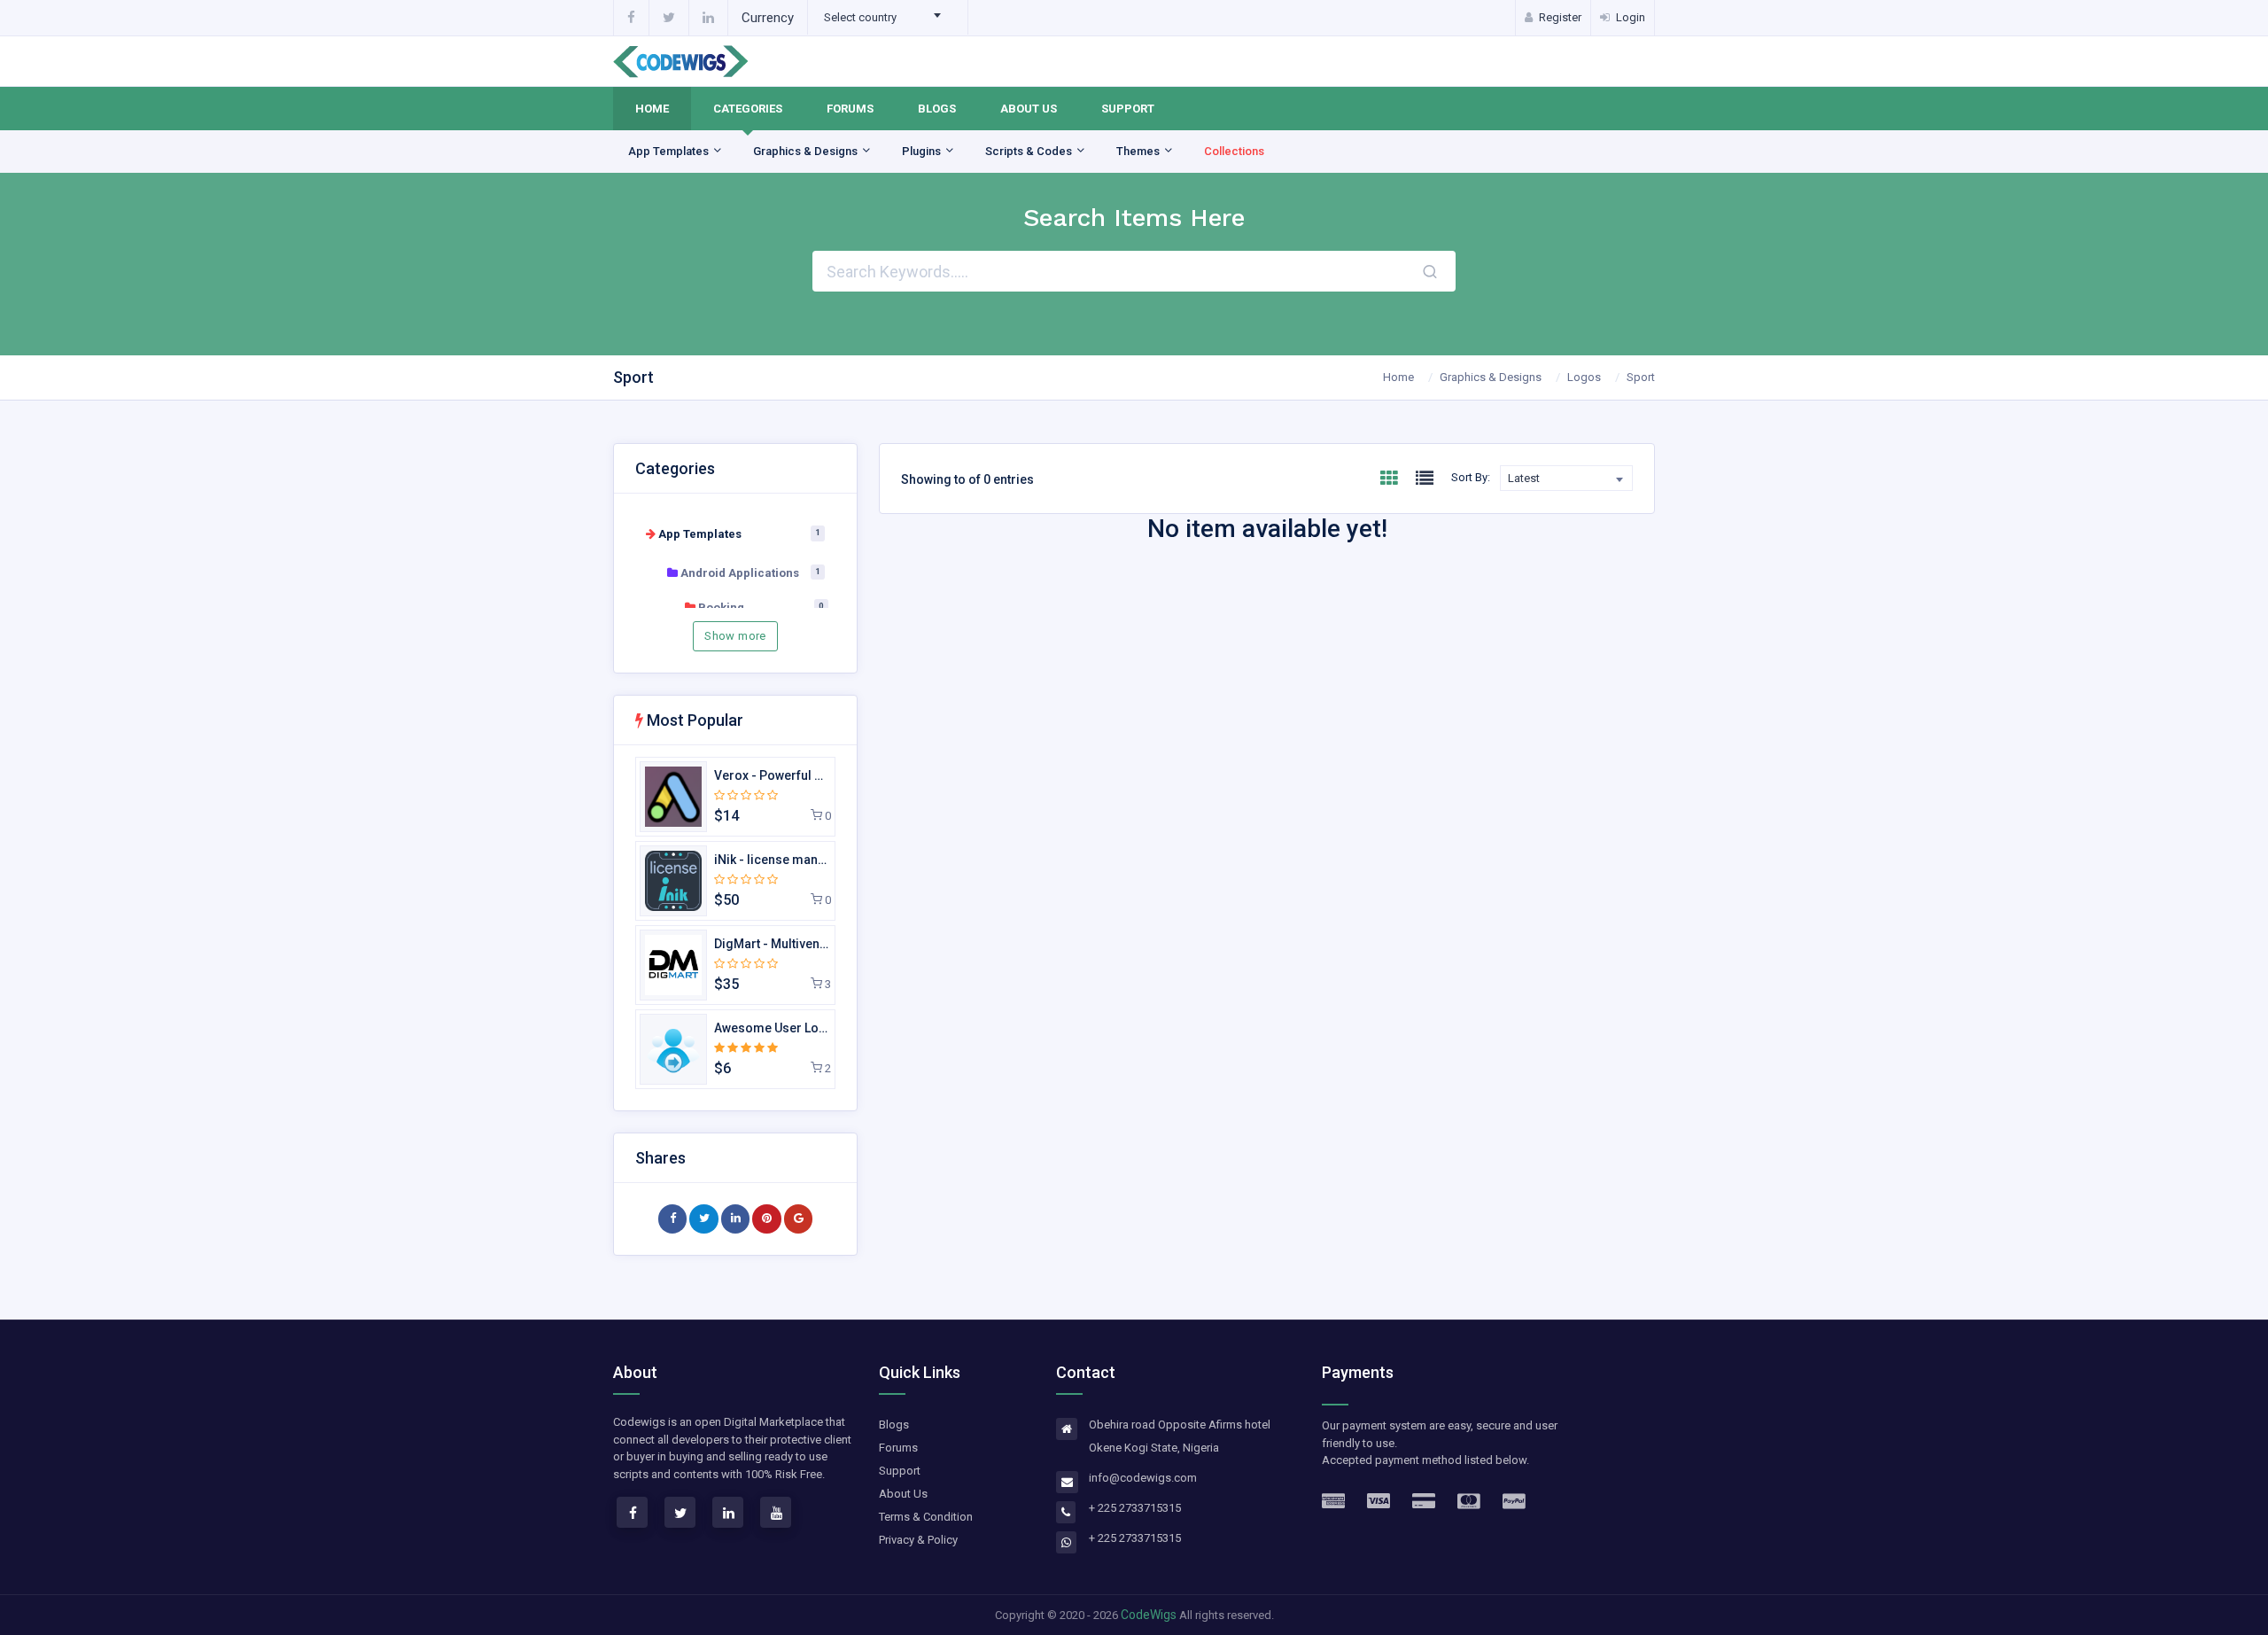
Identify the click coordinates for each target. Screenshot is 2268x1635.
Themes (1139, 151)
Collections (1234, 151)
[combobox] (888, 18)
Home (652, 109)
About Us (1029, 109)
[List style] (1425, 479)
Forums (850, 109)
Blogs (937, 109)
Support (1128, 109)
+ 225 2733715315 (1135, 1508)
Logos (1584, 377)
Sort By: (1471, 477)
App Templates (670, 151)
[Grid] (1389, 479)
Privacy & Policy (918, 1540)
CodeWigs (1149, 1615)
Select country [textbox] (860, 17)
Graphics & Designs (807, 151)
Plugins (923, 151)
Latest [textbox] (1524, 478)
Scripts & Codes (1030, 151)
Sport (1641, 377)
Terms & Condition (926, 1517)
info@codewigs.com (1143, 1478)
